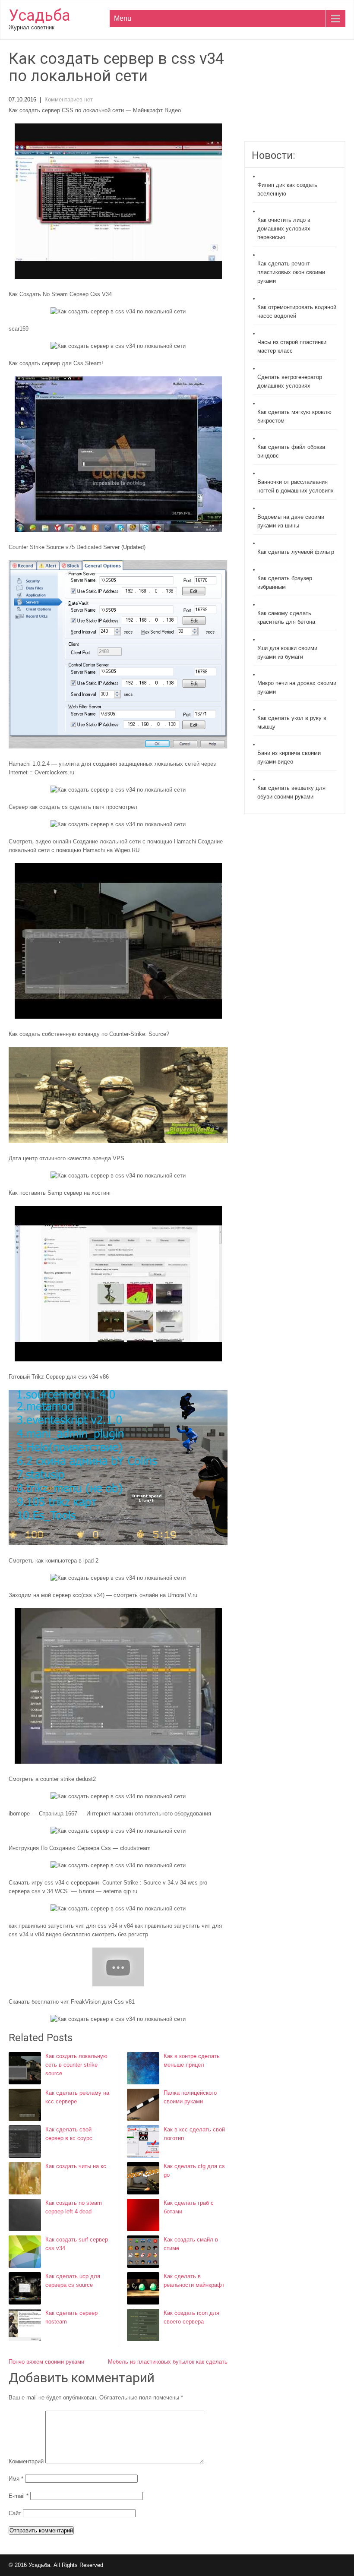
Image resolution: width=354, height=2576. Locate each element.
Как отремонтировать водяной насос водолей (297, 311)
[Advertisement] (295, 96)
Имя (16, 2479)
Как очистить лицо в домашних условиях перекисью (284, 229)
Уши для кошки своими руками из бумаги (287, 652)
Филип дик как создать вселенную (287, 189)
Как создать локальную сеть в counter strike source (76, 2065)
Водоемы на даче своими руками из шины (291, 521)
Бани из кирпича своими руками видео (289, 757)
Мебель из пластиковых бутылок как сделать (168, 2362)
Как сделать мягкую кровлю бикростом (294, 416)
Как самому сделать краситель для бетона (286, 617)
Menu (123, 18)
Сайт (15, 2513)
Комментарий (26, 2461)
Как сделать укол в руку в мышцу (292, 722)
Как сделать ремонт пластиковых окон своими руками (291, 272)
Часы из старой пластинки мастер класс (292, 346)
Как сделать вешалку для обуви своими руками (291, 792)
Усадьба (40, 16)
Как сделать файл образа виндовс (291, 451)
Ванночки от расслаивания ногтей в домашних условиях (296, 486)
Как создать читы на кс (76, 2166)
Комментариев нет (69, 99)
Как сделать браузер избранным (285, 582)
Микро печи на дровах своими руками (297, 687)
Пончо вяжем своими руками (46, 2362)
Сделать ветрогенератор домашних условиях (290, 381)
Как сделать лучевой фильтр (296, 552)
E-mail (19, 2496)
